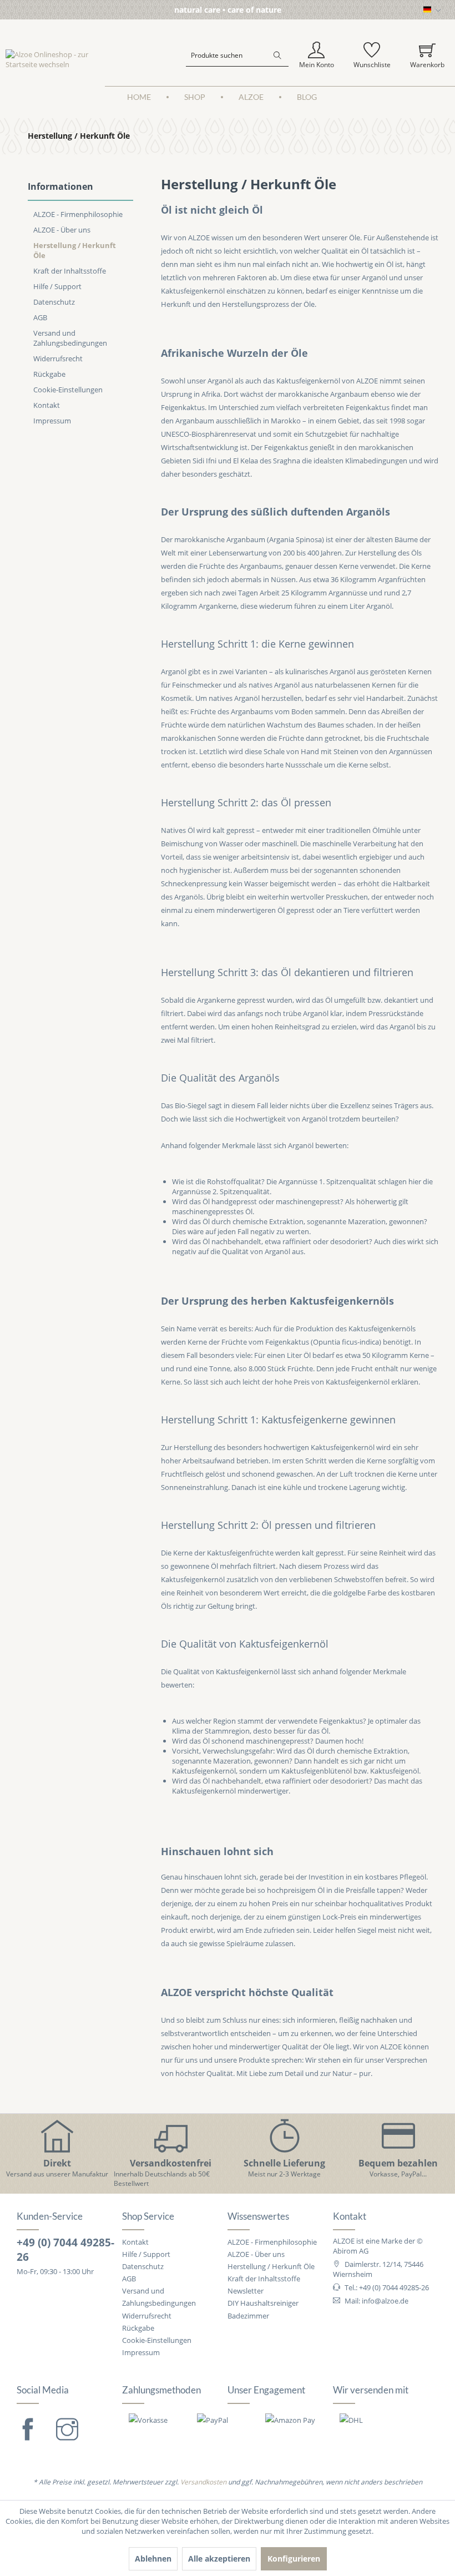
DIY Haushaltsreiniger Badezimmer (263, 2309)
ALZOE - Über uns (62, 230)
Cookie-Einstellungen (68, 390)
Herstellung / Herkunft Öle (75, 250)
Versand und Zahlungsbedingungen (70, 338)
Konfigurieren (294, 2559)
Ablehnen (153, 2559)
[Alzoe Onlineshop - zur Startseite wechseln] (55, 59)
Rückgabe (49, 374)
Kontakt (47, 405)
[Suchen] (277, 55)
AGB (40, 317)
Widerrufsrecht (58, 358)
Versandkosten (203, 2482)
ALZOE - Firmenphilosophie (78, 214)
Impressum (52, 421)
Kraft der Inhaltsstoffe (70, 271)
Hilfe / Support (57, 286)
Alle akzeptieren (219, 2559)
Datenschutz (54, 302)
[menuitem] (237, 55)
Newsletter (246, 2291)
